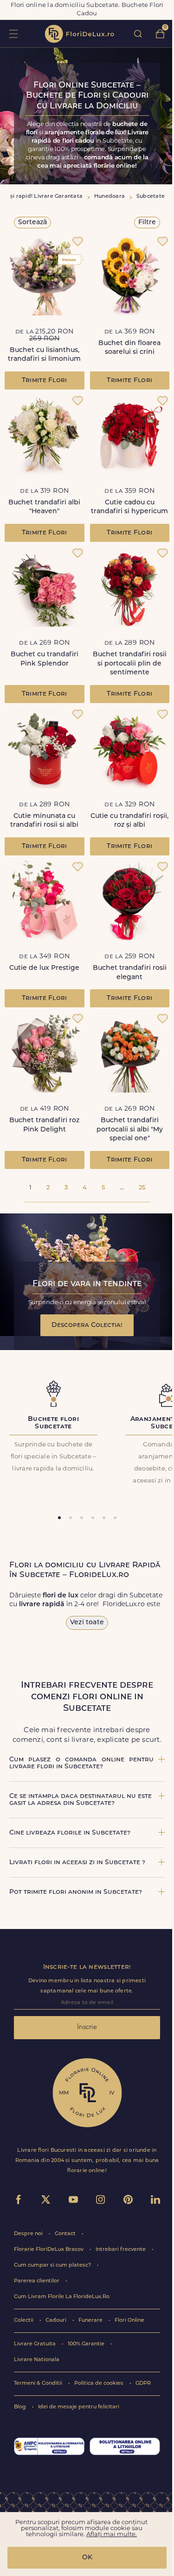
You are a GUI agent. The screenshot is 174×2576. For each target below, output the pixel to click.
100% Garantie (87, 2344)
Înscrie (87, 2027)
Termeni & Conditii (39, 2384)
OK (87, 2558)
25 (142, 1188)
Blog (21, 2407)
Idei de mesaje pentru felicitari (79, 2407)
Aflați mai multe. (112, 2535)
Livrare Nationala (37, 2360)
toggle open (13, 34)
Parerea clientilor (37, 2281)
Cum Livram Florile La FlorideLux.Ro (62, 2297)
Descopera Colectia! (87, 1325)
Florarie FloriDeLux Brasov (49, 2250)
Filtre (147, 223)
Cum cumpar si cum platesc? (53, 2265)
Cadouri (57, 2321)
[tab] (59, 1518)
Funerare (91, 2321)
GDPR (143, 2384)
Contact (66, 2234)
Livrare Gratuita (35, 2344)
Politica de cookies (100, 2384)
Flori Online (129, 2321)
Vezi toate (87, 1623)
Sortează (32, 223)
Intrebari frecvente (121, 2250)
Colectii (24, 2321)
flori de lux (79, 34)
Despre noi (29, 2234)
